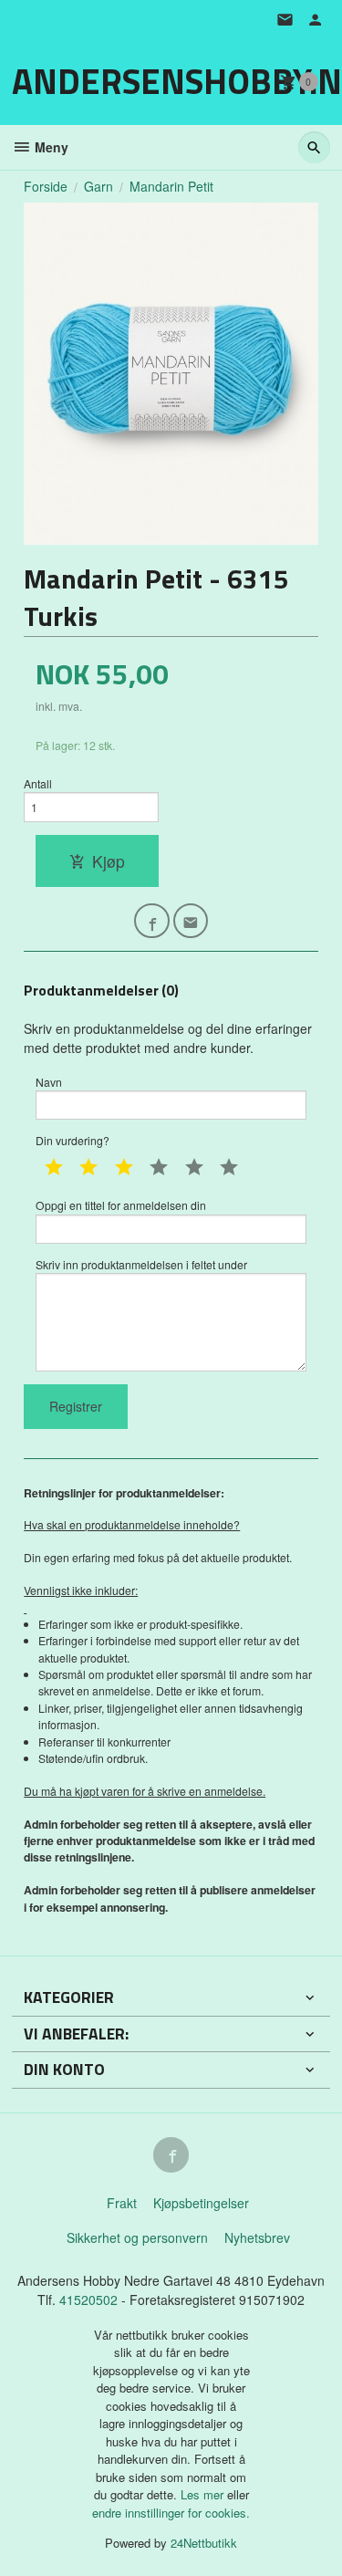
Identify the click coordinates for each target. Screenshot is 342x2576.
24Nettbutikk (204, 2543)
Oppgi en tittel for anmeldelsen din (121, 1205)
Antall (38, 783)
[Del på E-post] (191, 921)
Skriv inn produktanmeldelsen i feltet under (141, 1264)
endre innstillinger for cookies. (171, 2513)
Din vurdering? (73, 1140)
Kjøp (109, 861)
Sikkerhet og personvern (137, 2237)
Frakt (122, 2203)
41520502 (90, 2300)
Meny (50, 147)
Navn (49, 1082)
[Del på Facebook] (152, 921)
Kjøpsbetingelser (201, 2203)
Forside (46, 186)
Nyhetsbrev (257, 2237)
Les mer (204, 2494)
